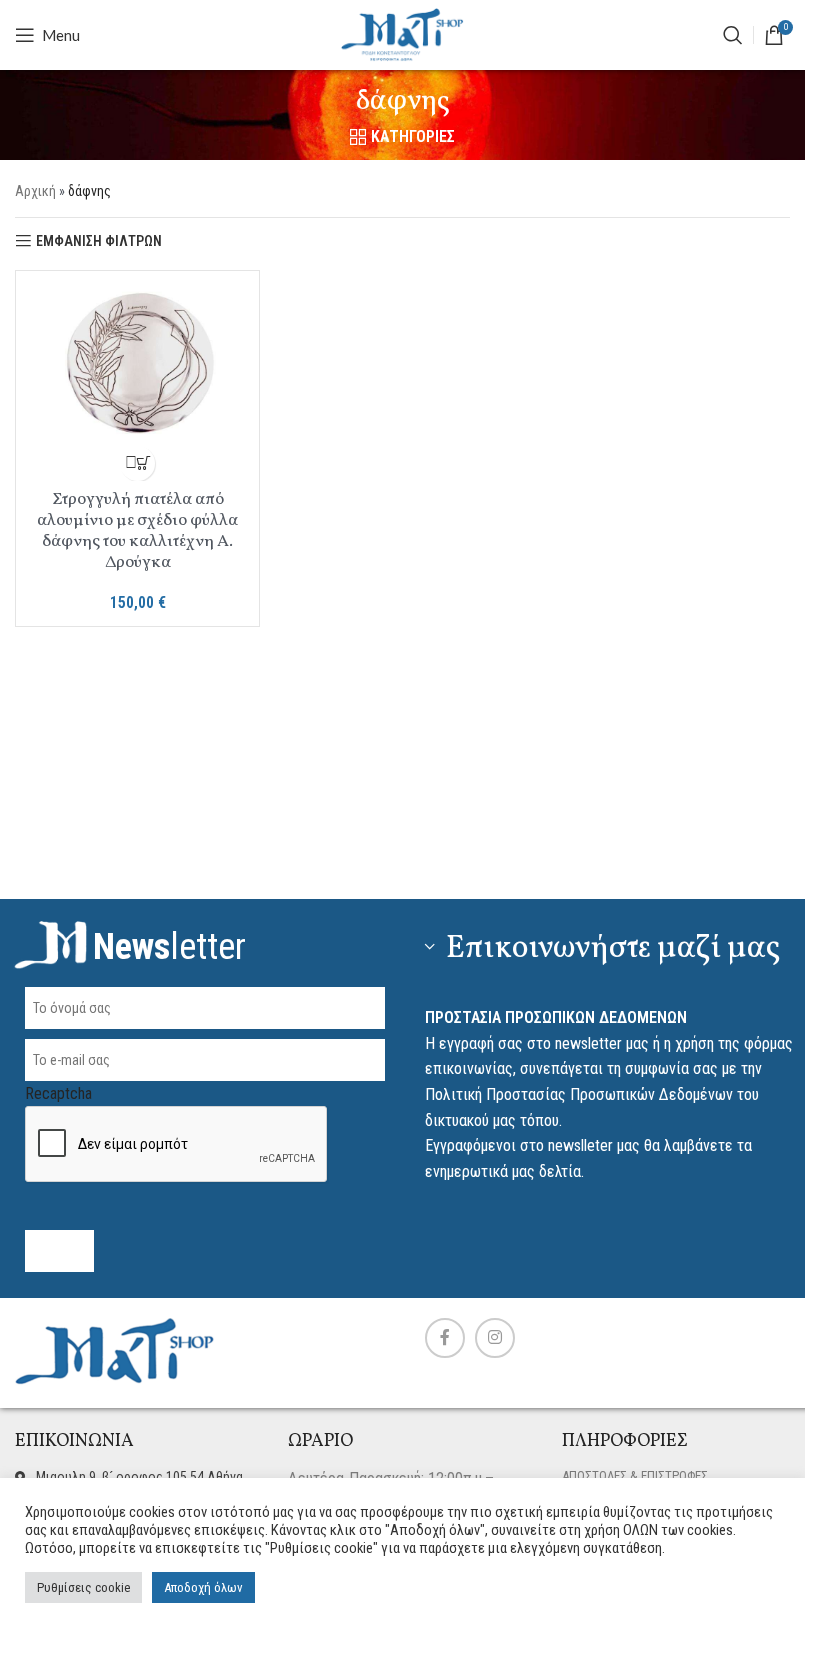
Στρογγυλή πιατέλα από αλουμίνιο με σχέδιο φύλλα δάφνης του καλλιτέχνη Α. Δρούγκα (137, 531)
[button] (137, 463)
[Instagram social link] (495, 1338)
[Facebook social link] (445, 1338)
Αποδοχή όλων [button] (203, 1587)
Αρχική (35, 191)
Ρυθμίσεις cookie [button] (83, 1587)
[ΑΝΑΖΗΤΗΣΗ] (733, 35)
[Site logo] (403, 33)
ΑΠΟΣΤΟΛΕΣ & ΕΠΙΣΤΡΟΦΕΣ (635, 1475)
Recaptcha (58, 1093)
